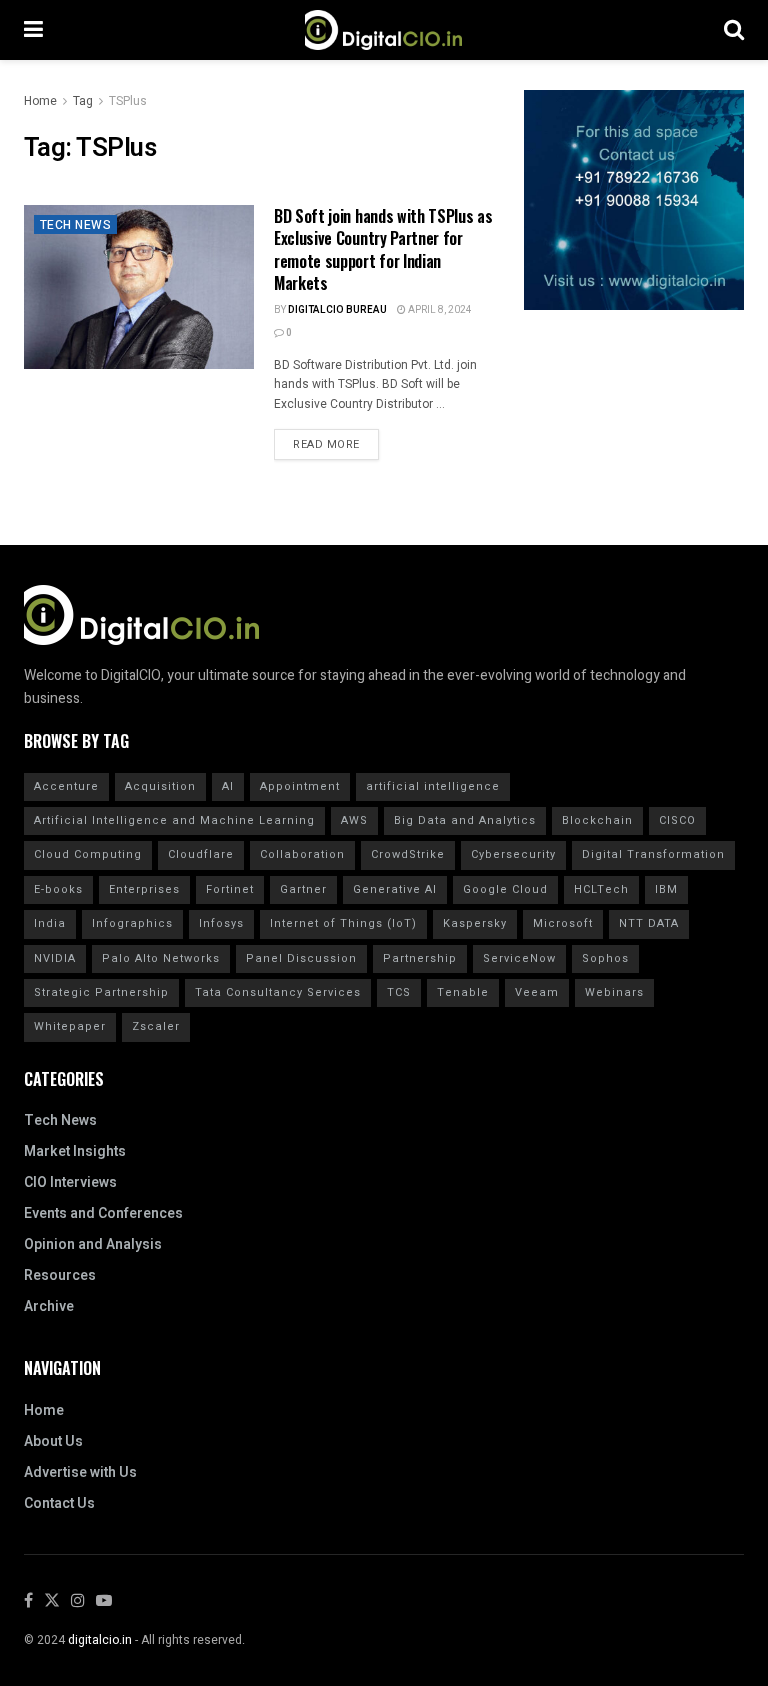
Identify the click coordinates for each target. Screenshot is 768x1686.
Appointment (300, 786)
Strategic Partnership (101, 992)
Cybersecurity (513, 854)
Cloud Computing (88, 854)
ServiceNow (519, 958)
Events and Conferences (103, 1213)
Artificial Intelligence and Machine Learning (174, 820)
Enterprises (144, 889)
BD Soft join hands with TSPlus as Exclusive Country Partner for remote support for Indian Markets (383, 249)
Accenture (66, 786)
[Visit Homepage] (383, 30)
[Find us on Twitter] (52, 1601)
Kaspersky (475, 923)
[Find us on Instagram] (78, 1601)
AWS (354, 820)
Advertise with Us (80, 1472)
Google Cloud (505, 889)
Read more (336, 441)
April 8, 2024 (439, 310)
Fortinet (230, 889)
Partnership (420, 958)
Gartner (303, 889)
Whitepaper (70, 1026)
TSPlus (128, 101)
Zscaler (156, 1026)
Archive (49, 1306)
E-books (58, 889)
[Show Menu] (33, 30)
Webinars (614, 992)
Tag (83, 101)
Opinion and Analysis (93, 1244)
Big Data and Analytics (465, 820)
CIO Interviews (70, 1182)
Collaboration (302, 854)
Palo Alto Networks (161, 958)
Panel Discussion (301, 958)
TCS (399, 992)
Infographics (132, 923)
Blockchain (597, 820)
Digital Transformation (653, 854)
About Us (53, 1441)
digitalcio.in (100, 1640)
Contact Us (59, 1503)
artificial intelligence (433, 786)
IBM (666, 889)
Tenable (463, 992)
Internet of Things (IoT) (343, 923)
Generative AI (395, 889)
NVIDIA (55, 958)
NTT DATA (649, 923)
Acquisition (160, 786)
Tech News (75, 225)
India (50, 923)
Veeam (537, 992)
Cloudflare (201, 854)
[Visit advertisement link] (634, 200)
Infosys (221, 923)
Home (40, 101)
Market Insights (75, 1151)
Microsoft (563, 923)
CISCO (677, 820)
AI (228, 786)
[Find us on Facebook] (28, 1601)
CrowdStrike (408, 854)
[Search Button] (734, 30)
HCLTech (601, 889)
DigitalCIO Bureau (337, 310)
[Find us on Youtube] (104, 1601)
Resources (60, 1275)
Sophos (605, 958)
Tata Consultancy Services (278, 992)
